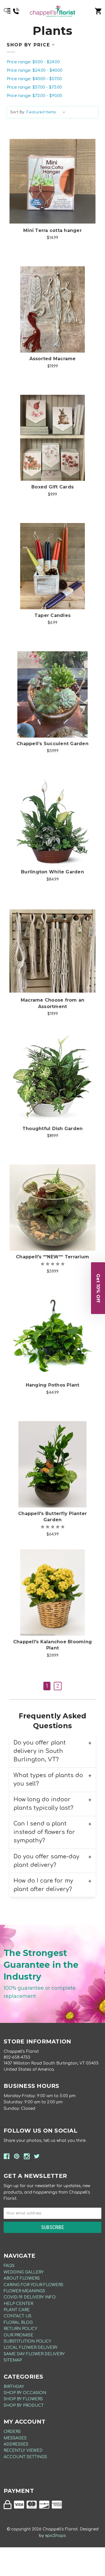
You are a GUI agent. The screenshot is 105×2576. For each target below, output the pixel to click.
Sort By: (17, 112)
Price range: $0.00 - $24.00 (33, 62)
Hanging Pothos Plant (53, 1385)
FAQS (9, 2266)
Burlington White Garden (53, 872)
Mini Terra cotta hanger (53, 230)
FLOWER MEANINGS (24, 2291)
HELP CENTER (18, 2304)
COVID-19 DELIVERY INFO (30, 2297)
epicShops (56, 2536)
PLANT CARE (17, 2310)
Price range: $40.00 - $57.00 (34, 79)
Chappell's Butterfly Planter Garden (53, 1517)
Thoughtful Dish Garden (53, 1129)
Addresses (16, 2444)
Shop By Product (24, 2405)
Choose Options (56, 190)
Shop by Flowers (23, 2399)
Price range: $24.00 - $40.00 (35, 70)
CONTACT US (17, 2316)
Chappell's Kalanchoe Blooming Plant (53, 1645)
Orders (12, 2432)
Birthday (14, 2387)
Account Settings (25, 2457)
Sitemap (13, 2360)
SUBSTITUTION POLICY (27, 2341)
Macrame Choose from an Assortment (53, 1003)
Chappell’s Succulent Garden (53, 744)
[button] (98, 1288)
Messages (15, 2438)
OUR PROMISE (18, 2335)
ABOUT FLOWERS (22, 2278)
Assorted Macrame (53, 359)
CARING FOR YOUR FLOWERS (33, 2285)
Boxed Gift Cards (53, 487)
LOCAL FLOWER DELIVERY (31, 2348)
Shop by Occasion (25, 2393)
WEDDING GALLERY (24, 2272)
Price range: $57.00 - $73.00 (34, 87)
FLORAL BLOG (18, 2323)
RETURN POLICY (20, 2329)
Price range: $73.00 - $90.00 (34, 96)
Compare (53, 175)
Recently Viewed (23, 2450)
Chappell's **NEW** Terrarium (53, 1257)
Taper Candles (53, 615)
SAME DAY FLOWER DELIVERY (34, 2354)
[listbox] (47, 112)
